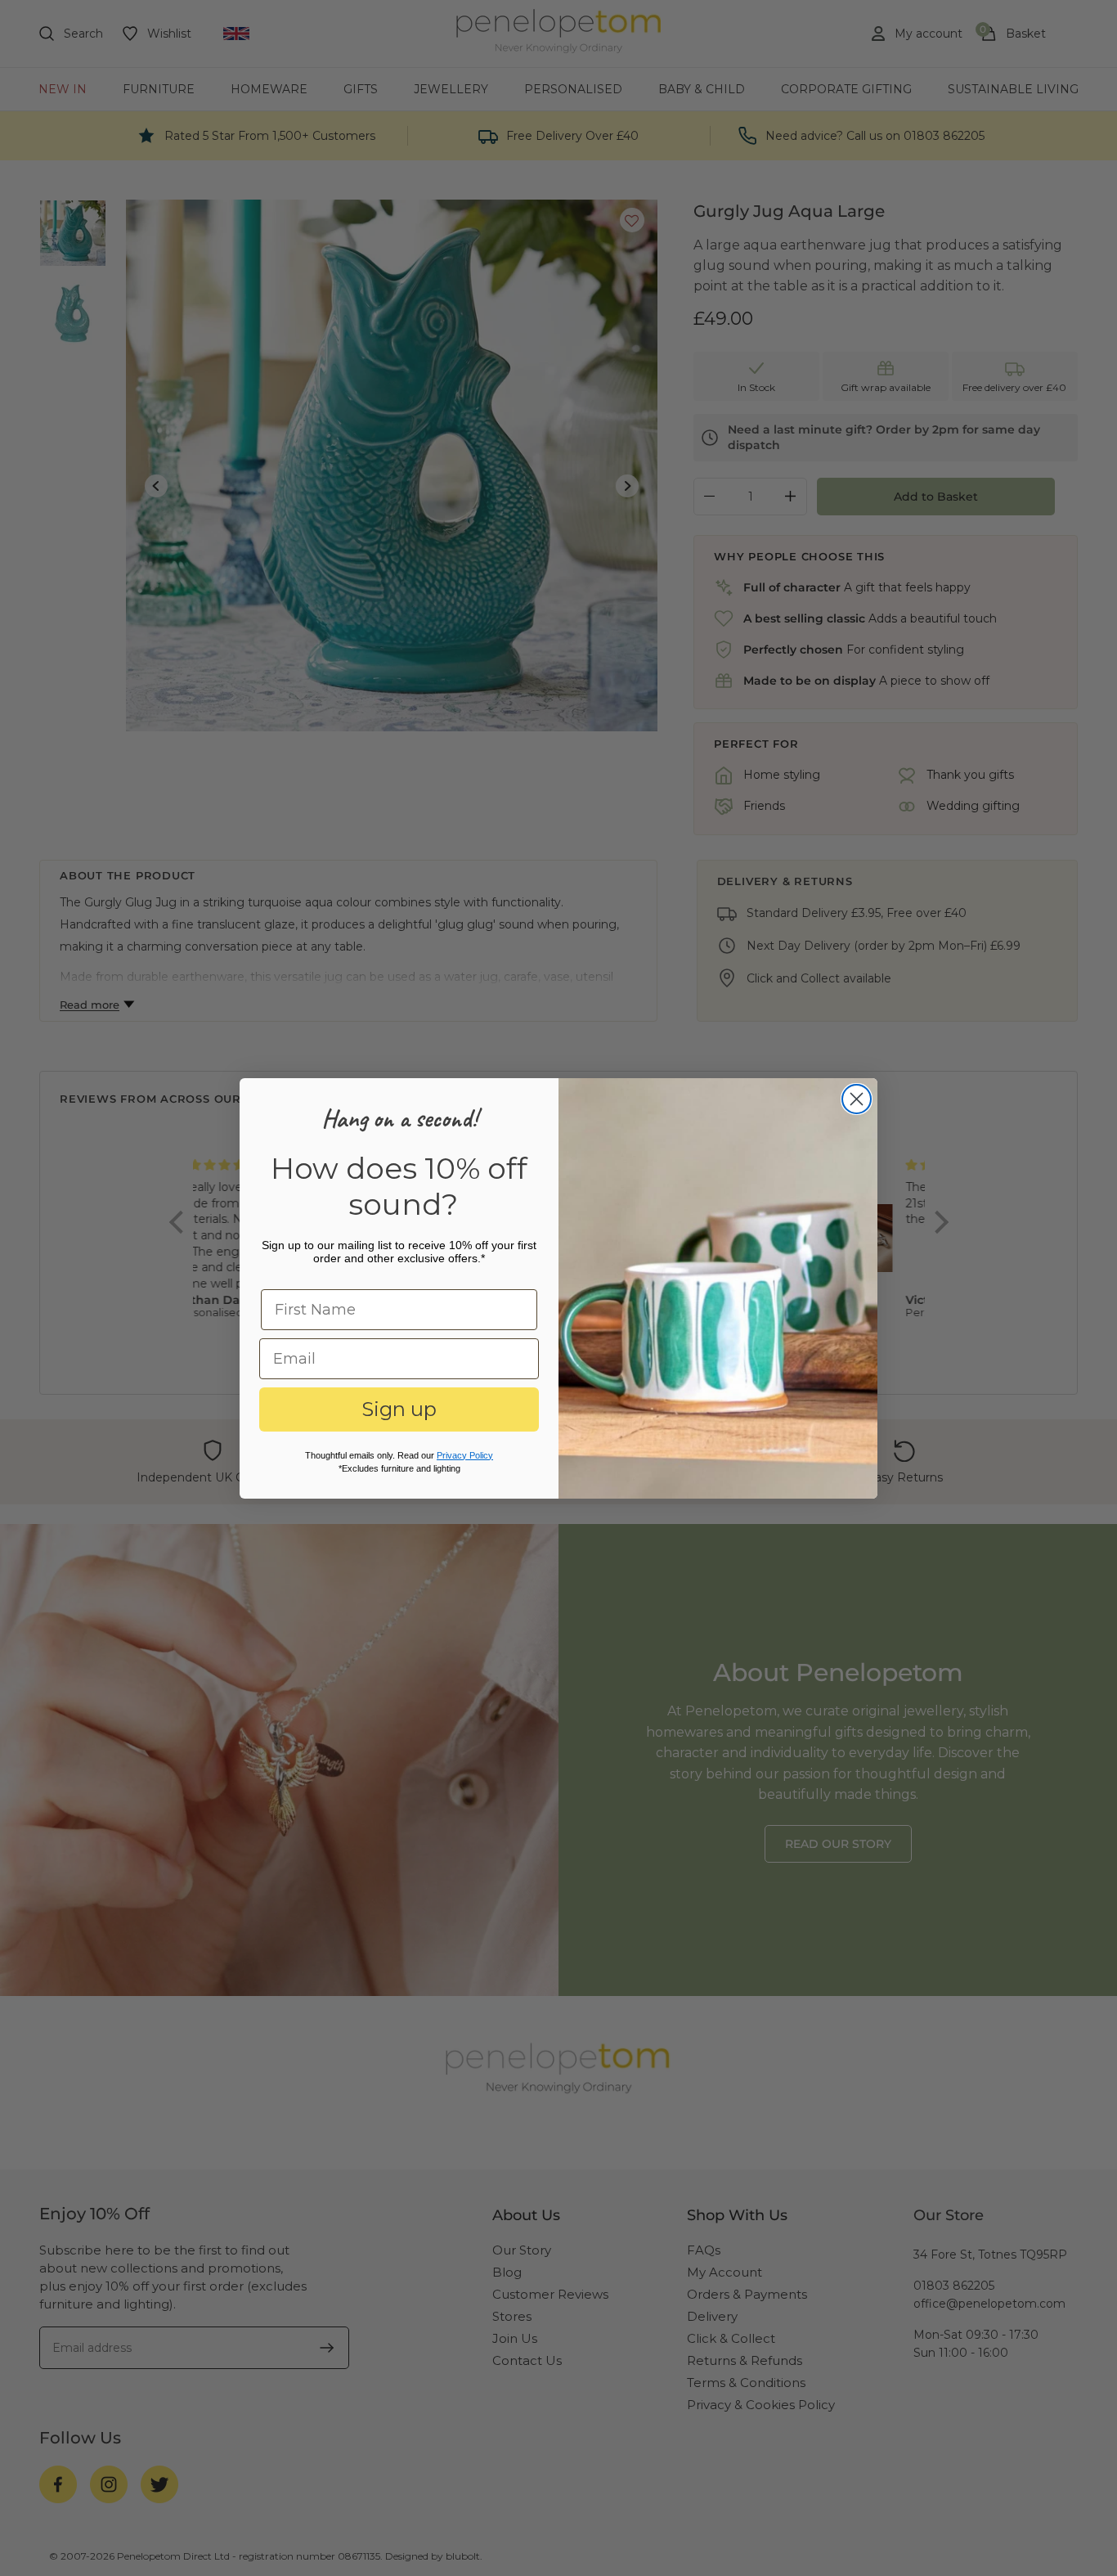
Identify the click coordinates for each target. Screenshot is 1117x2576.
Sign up (399, 1409)
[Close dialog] (857, 1099)
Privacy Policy (465, 1455)
